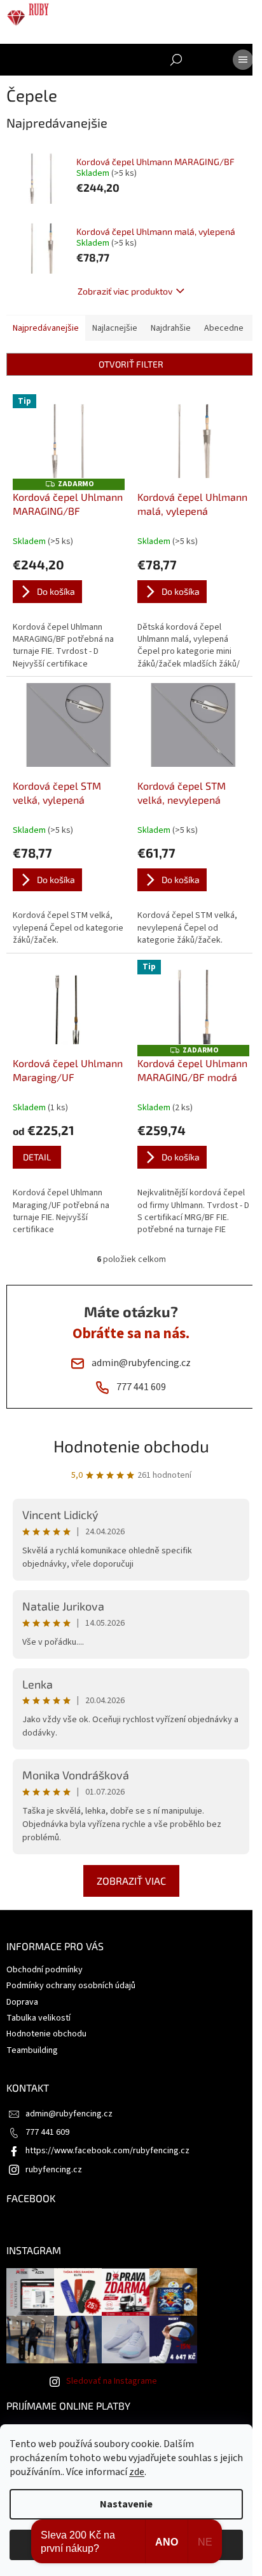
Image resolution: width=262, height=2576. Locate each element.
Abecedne (224, 328)
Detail (37, 1157)
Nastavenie (126, 2504)
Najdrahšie (171, 328)
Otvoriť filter (131, 364)
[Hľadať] (176, 60)
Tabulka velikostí (38, 2018)
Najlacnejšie (115, 328)
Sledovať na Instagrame (112, 2381)
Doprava (22, 2002)
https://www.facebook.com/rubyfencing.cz (107, 2151)
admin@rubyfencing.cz (69, 2114)
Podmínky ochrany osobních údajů (71, 1986)
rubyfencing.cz (54, 2170)
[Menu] (243, 60)
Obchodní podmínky (45, 1970)
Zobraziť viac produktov (125, 291)
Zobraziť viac (131, 1881)
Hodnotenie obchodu (131, 1446)
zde (137, 2472)
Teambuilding (32, 2050)
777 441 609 (47, 2132)
